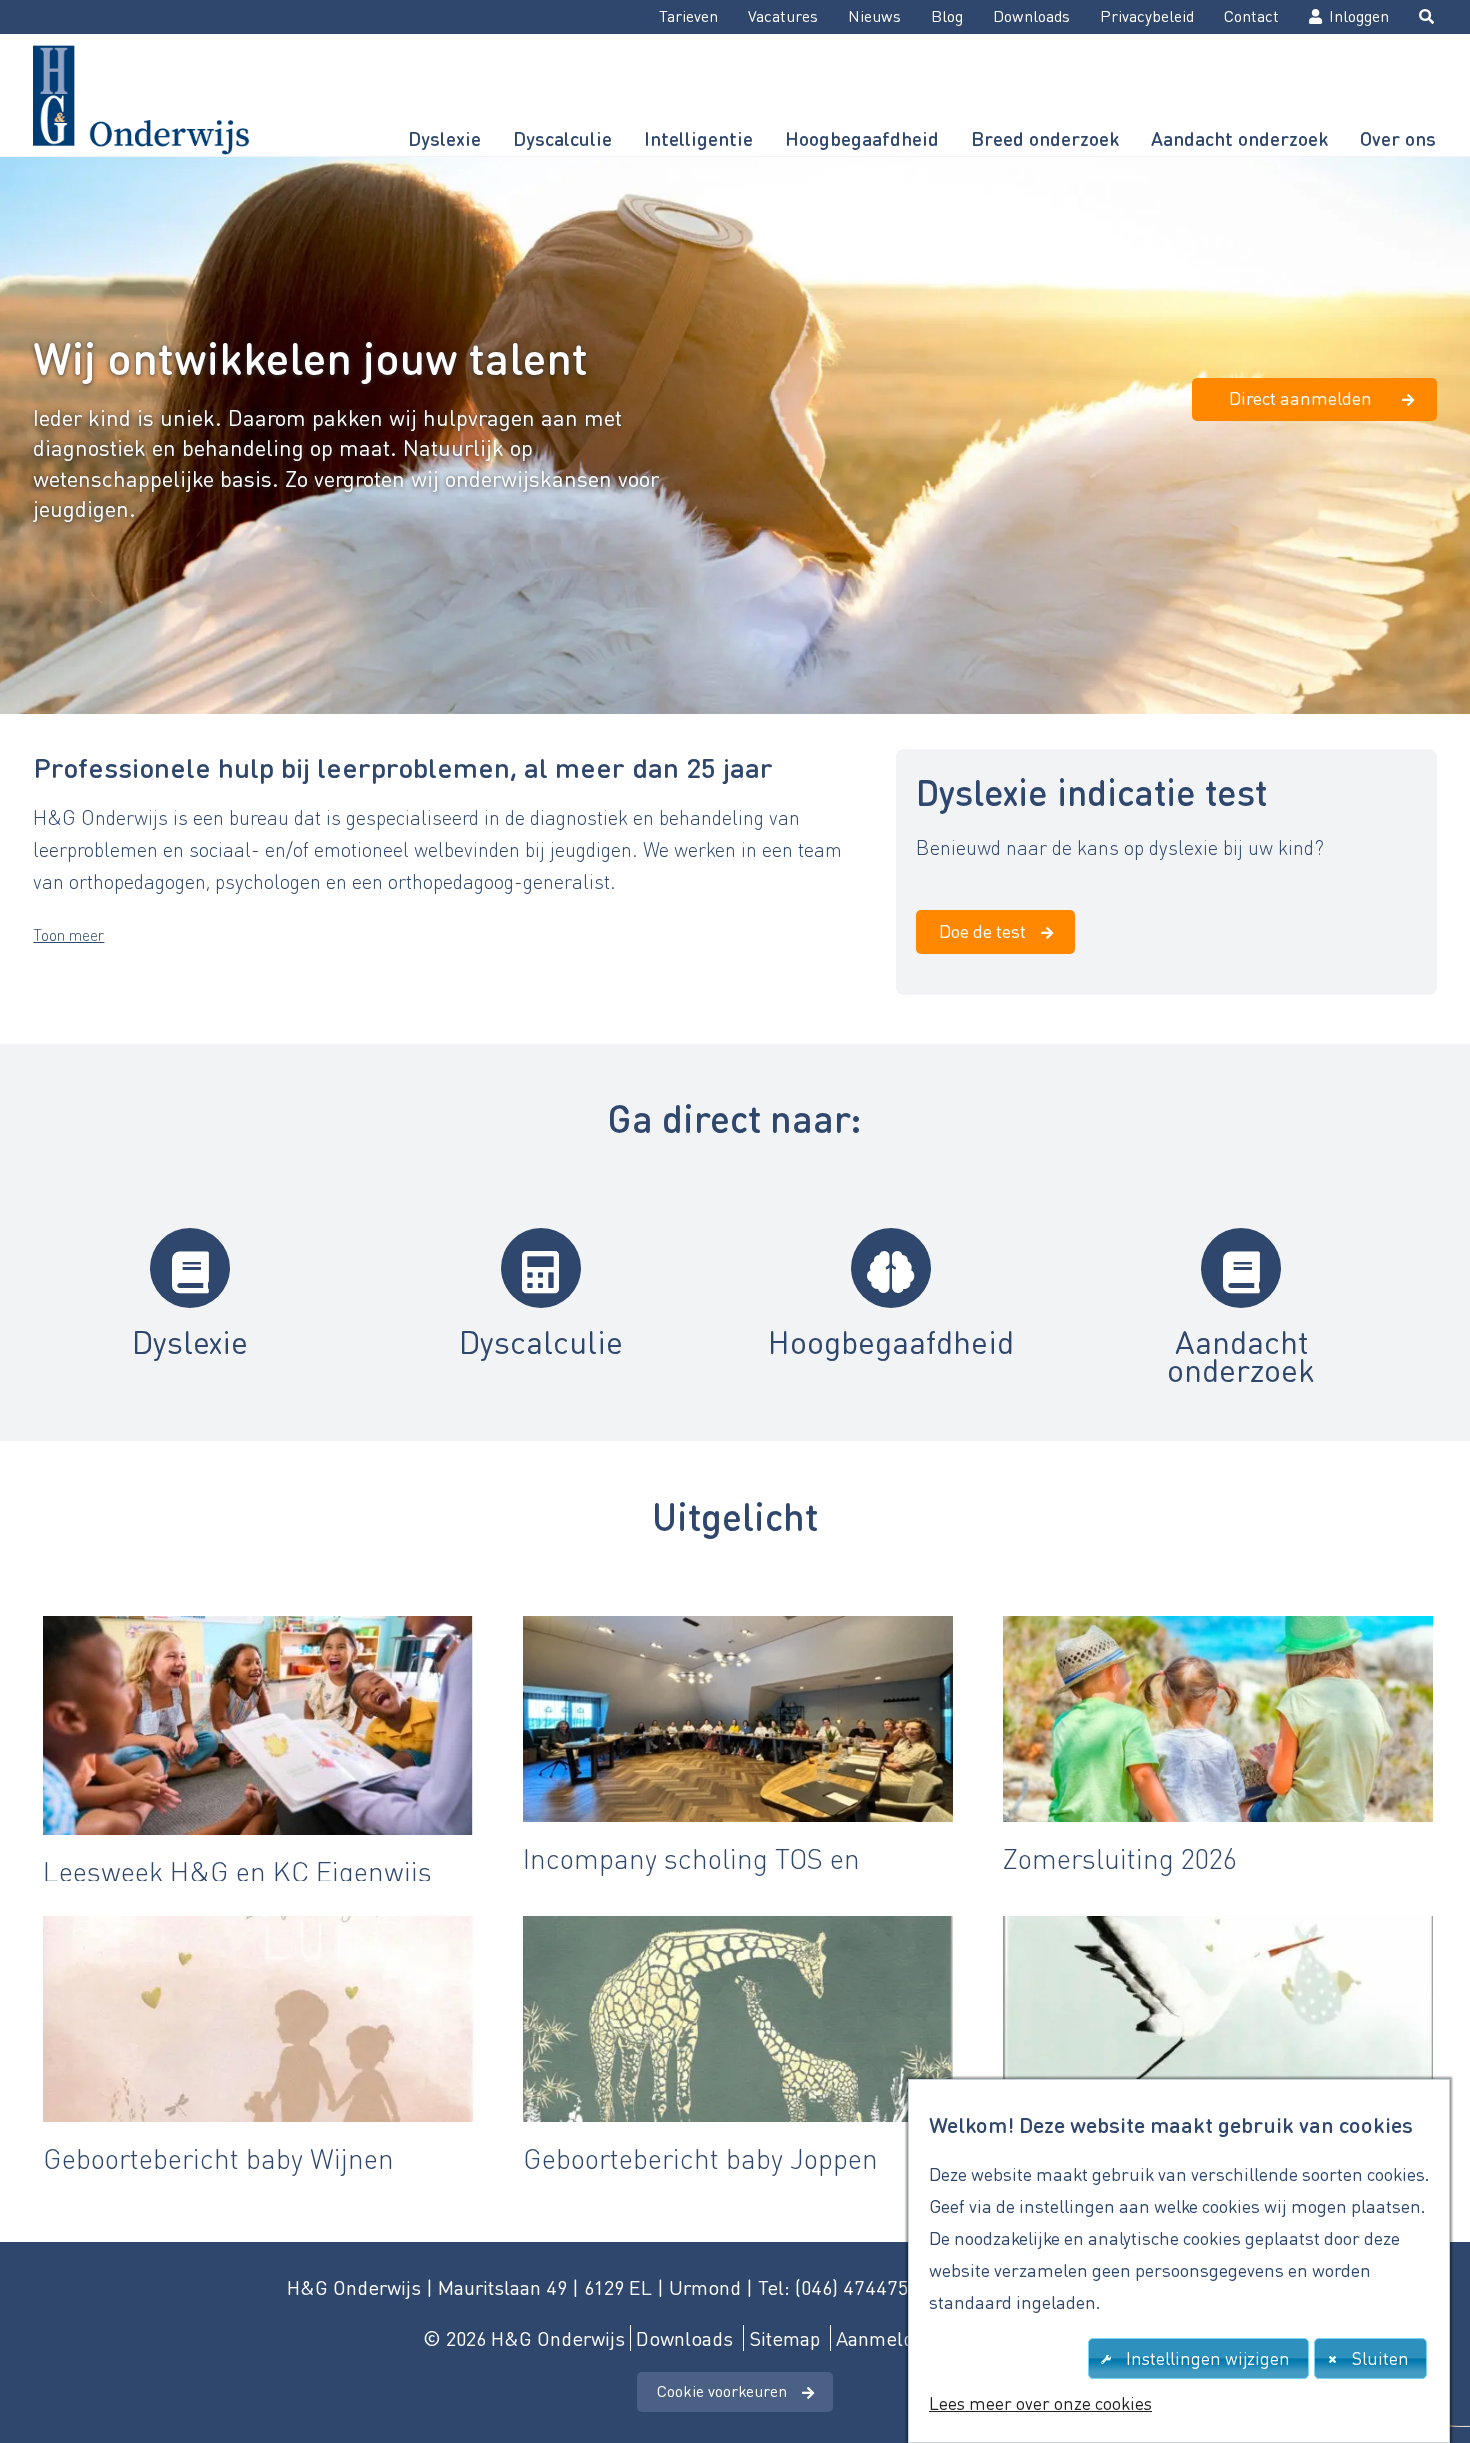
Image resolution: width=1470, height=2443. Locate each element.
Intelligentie (698, 138)
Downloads (1031, 15)
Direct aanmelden (1300, 397)
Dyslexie (444, 138)
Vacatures (783, 15)
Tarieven (688, 15)
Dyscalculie (562, 138)
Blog (947, 15)
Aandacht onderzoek (1239, 138)
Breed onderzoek (1045, 138)
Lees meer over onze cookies (1040, 2403)
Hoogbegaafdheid (862, 138)
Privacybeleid (1147, 15)
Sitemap (784, 2338)
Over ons (1398, 138)
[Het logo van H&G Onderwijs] (139, 94)
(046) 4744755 (856, 2287)
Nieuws (874, 15)
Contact (1251, 15)
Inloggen (1359, 15)
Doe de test (982, 930)
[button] (68, 935)
